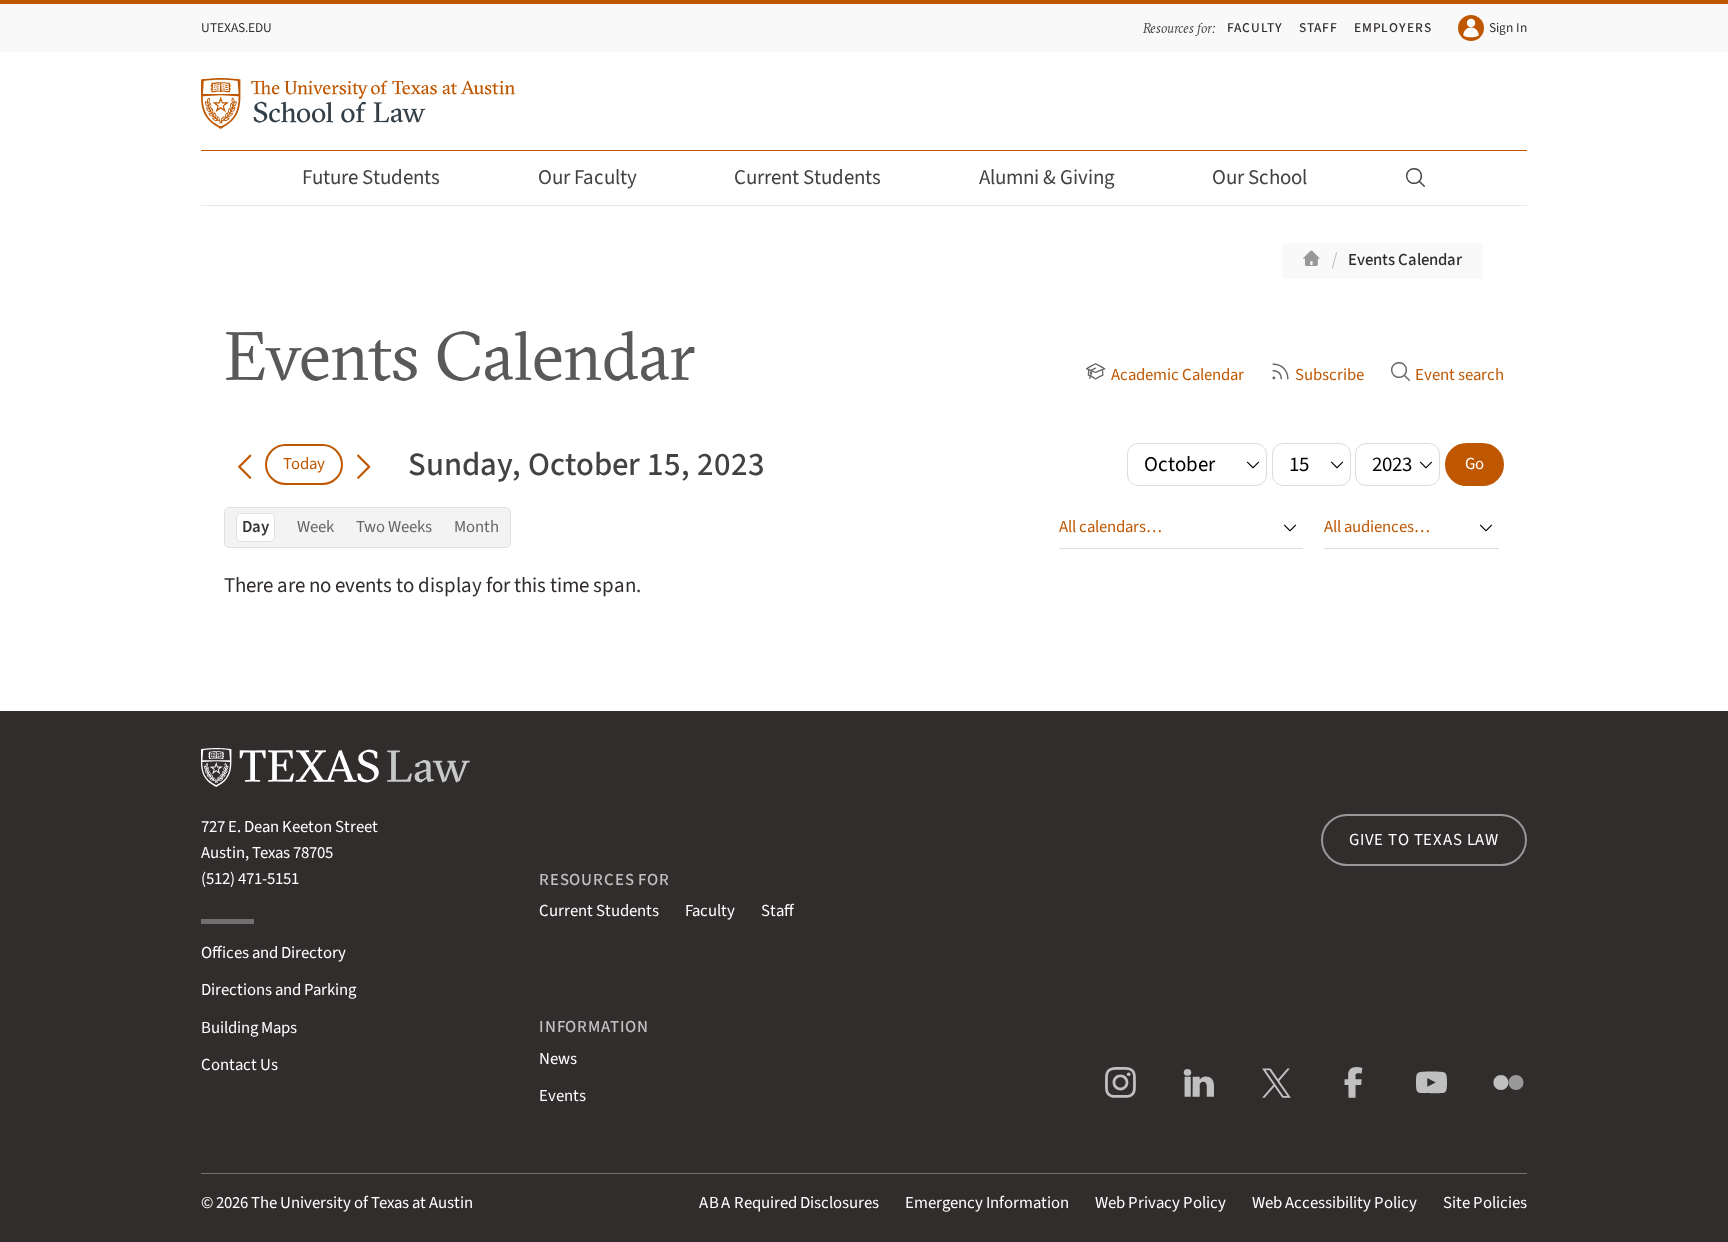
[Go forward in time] (363, 464)
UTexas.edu (236, 27)
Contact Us (239, 1065)
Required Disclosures (789, 1203)
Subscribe (1329, 375)
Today (304, 464)
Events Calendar (1405, 260)
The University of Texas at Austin (362, 1203)
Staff (1318, 27)
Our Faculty (587, 177)
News (558, 1059)
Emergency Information (987, 1203)
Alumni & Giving (1047, 177)
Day (255, 527)
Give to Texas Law (1424, 840)
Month (476, 527)
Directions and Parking (278, 990)
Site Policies (1485, 1203)
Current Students (807, 177)
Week (315, 527)
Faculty (1255, 27)
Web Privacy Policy (1160, 1203)
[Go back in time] (244, 464)
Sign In (1508, 27)
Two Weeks (394, 527)
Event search (1459, 375)
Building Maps (249, 1028)
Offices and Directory (273, 953)
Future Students (371, 177)
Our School (1259, 177)
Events (562, 1096)
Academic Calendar (1177, 375)
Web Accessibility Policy (1334, 1203)
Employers (1393, 27)
